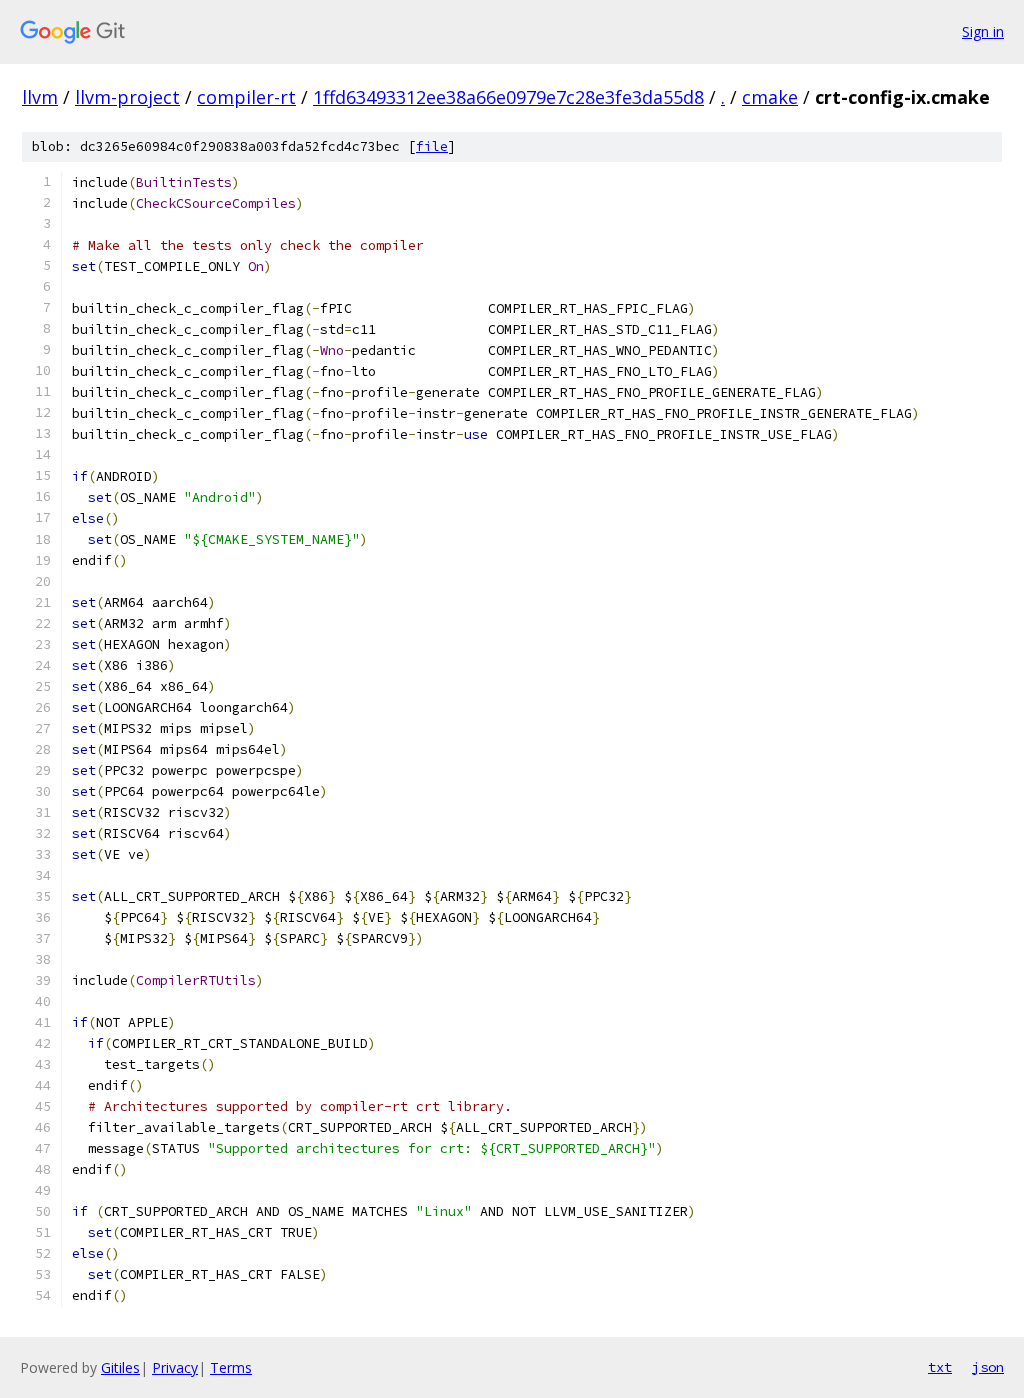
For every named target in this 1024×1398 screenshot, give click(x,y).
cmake (770, 97)
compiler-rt (246, 97)
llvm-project (127, 97)
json (988, 1367)
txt (940, 1367)
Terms (231, 1367)
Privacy (175, 1367)
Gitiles (120, 1367)
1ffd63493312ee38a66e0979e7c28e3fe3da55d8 (508, 97)
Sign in (983, 31)
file (432, 146)
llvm (40, 97)
